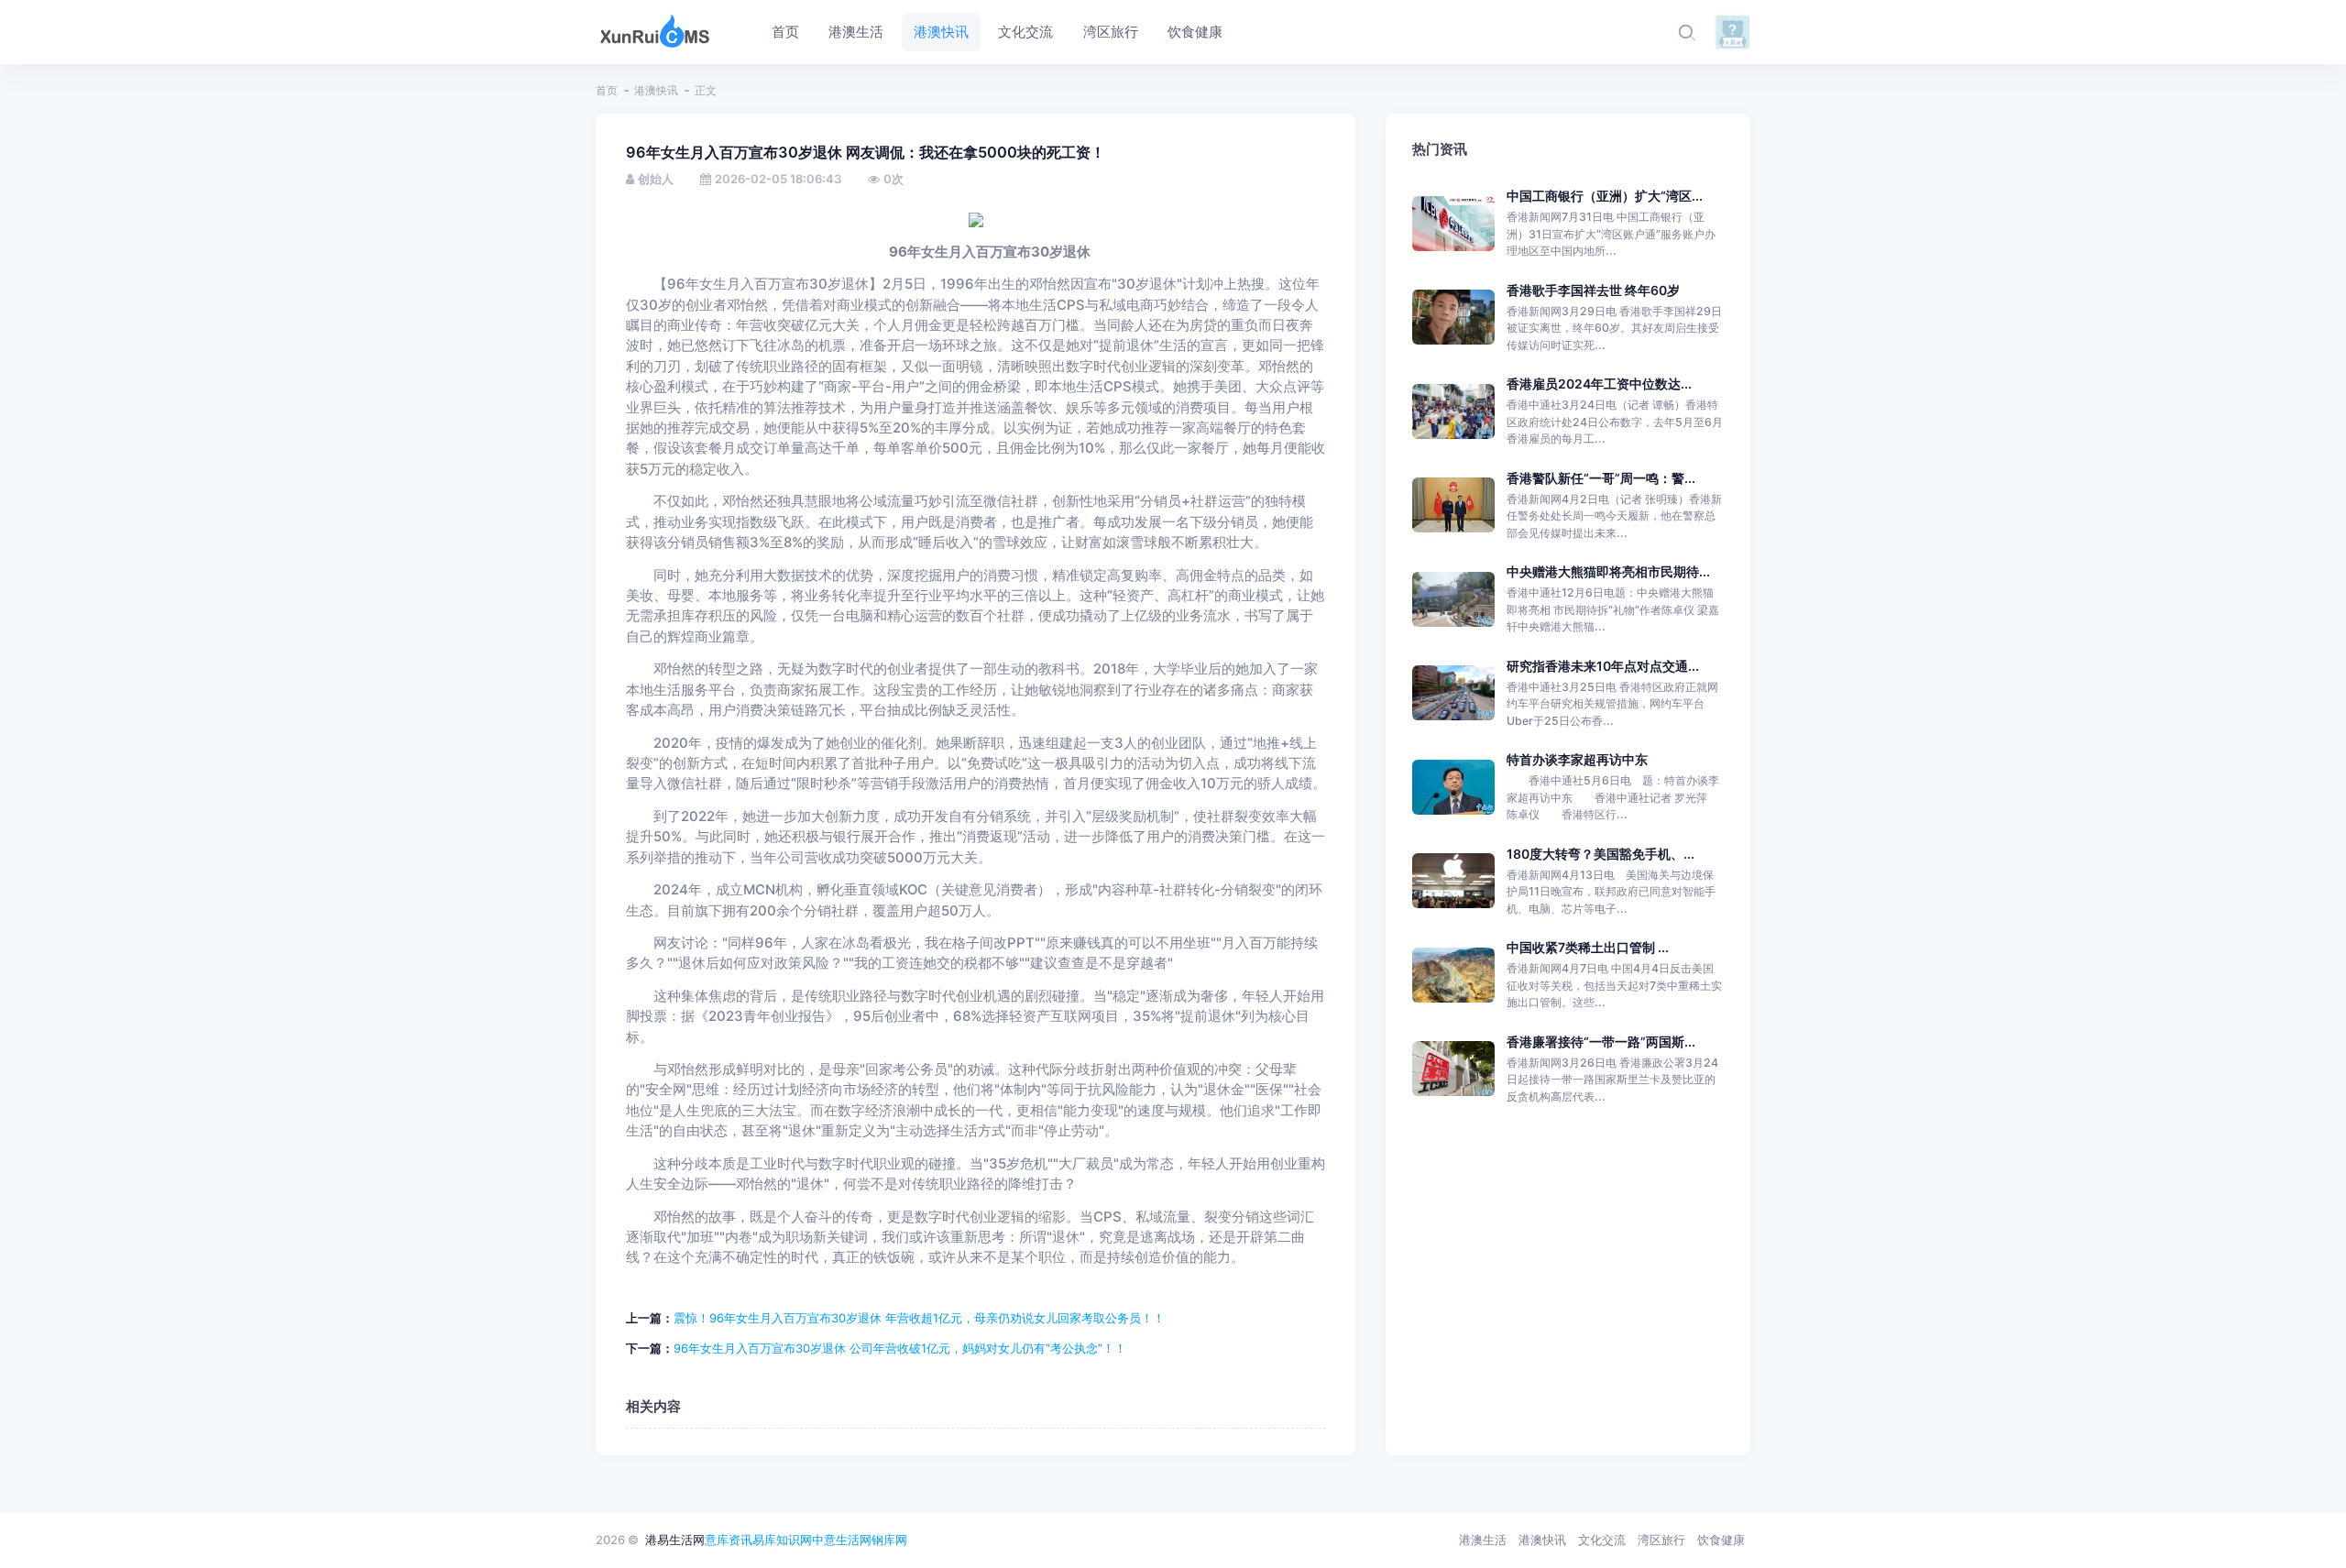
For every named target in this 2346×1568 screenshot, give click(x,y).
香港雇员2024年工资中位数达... (1599, 384)
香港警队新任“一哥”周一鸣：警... (1601, 478)
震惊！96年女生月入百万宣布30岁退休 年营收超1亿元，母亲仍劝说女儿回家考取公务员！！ (919, 1318)
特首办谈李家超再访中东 (1577, 759)
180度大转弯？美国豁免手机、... (1601, 854)
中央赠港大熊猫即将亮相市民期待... (1608, 571)
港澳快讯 (656, 90)
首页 (607, 90)
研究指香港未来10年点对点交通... (1603, 666)
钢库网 (889, 1540)
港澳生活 (1483, 1540)
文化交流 (1602, 1540)
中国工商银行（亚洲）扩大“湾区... (1605, 196)
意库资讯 (729, 1540)
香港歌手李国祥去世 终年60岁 (1593, 290)
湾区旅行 (1661, 1540)
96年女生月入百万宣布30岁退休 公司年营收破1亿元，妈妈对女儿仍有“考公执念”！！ (900, 1348)
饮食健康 (1721, 1540)
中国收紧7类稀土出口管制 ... (1588, 947)
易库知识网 (782, 1540)
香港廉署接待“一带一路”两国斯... (1601, 1042)
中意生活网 (842, 1540)
